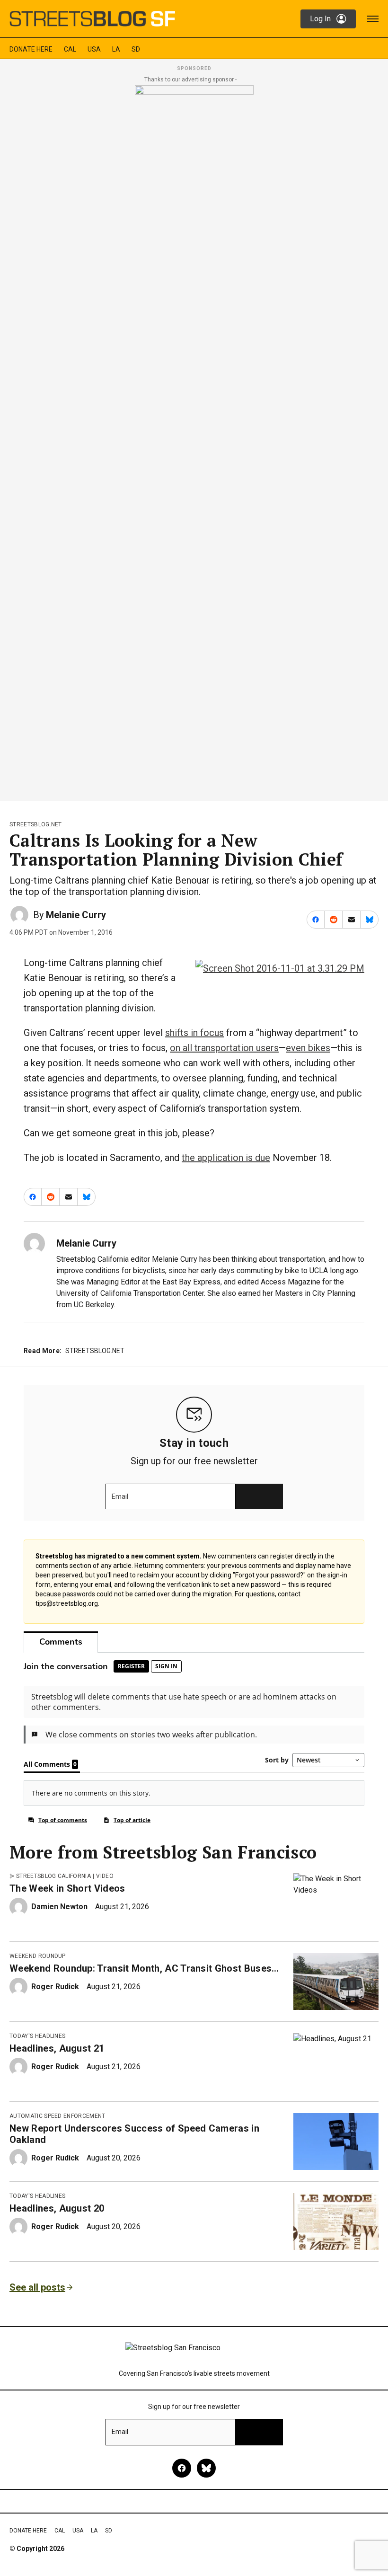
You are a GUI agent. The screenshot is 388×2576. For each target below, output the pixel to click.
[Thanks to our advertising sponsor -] (194, 440)
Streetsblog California (53, 1876)
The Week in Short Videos (67, 1888)
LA (116, 49)
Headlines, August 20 (57, 2208)
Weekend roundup (38, 1956)
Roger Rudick (55, 1987)
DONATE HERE (31, 49)
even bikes (308, 1048)
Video (105, 1876)
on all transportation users (224, 1048)
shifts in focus (194, 1033)
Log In (320, 19)
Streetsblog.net (36, 824)
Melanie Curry (76, 915)
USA (94, 49)
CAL (70, 49)
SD (136, 49)
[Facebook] (182, 2468)
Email (120, 1496)
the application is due (226, 1158)
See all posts (37, 2287)
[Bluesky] (206, 2468)
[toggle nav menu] (373, 19)
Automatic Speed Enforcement (57, 2116)
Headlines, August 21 (57, 2048)
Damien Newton (59, 1907)
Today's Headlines (37, 2036)
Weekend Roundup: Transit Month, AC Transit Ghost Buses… (144, 1968)
